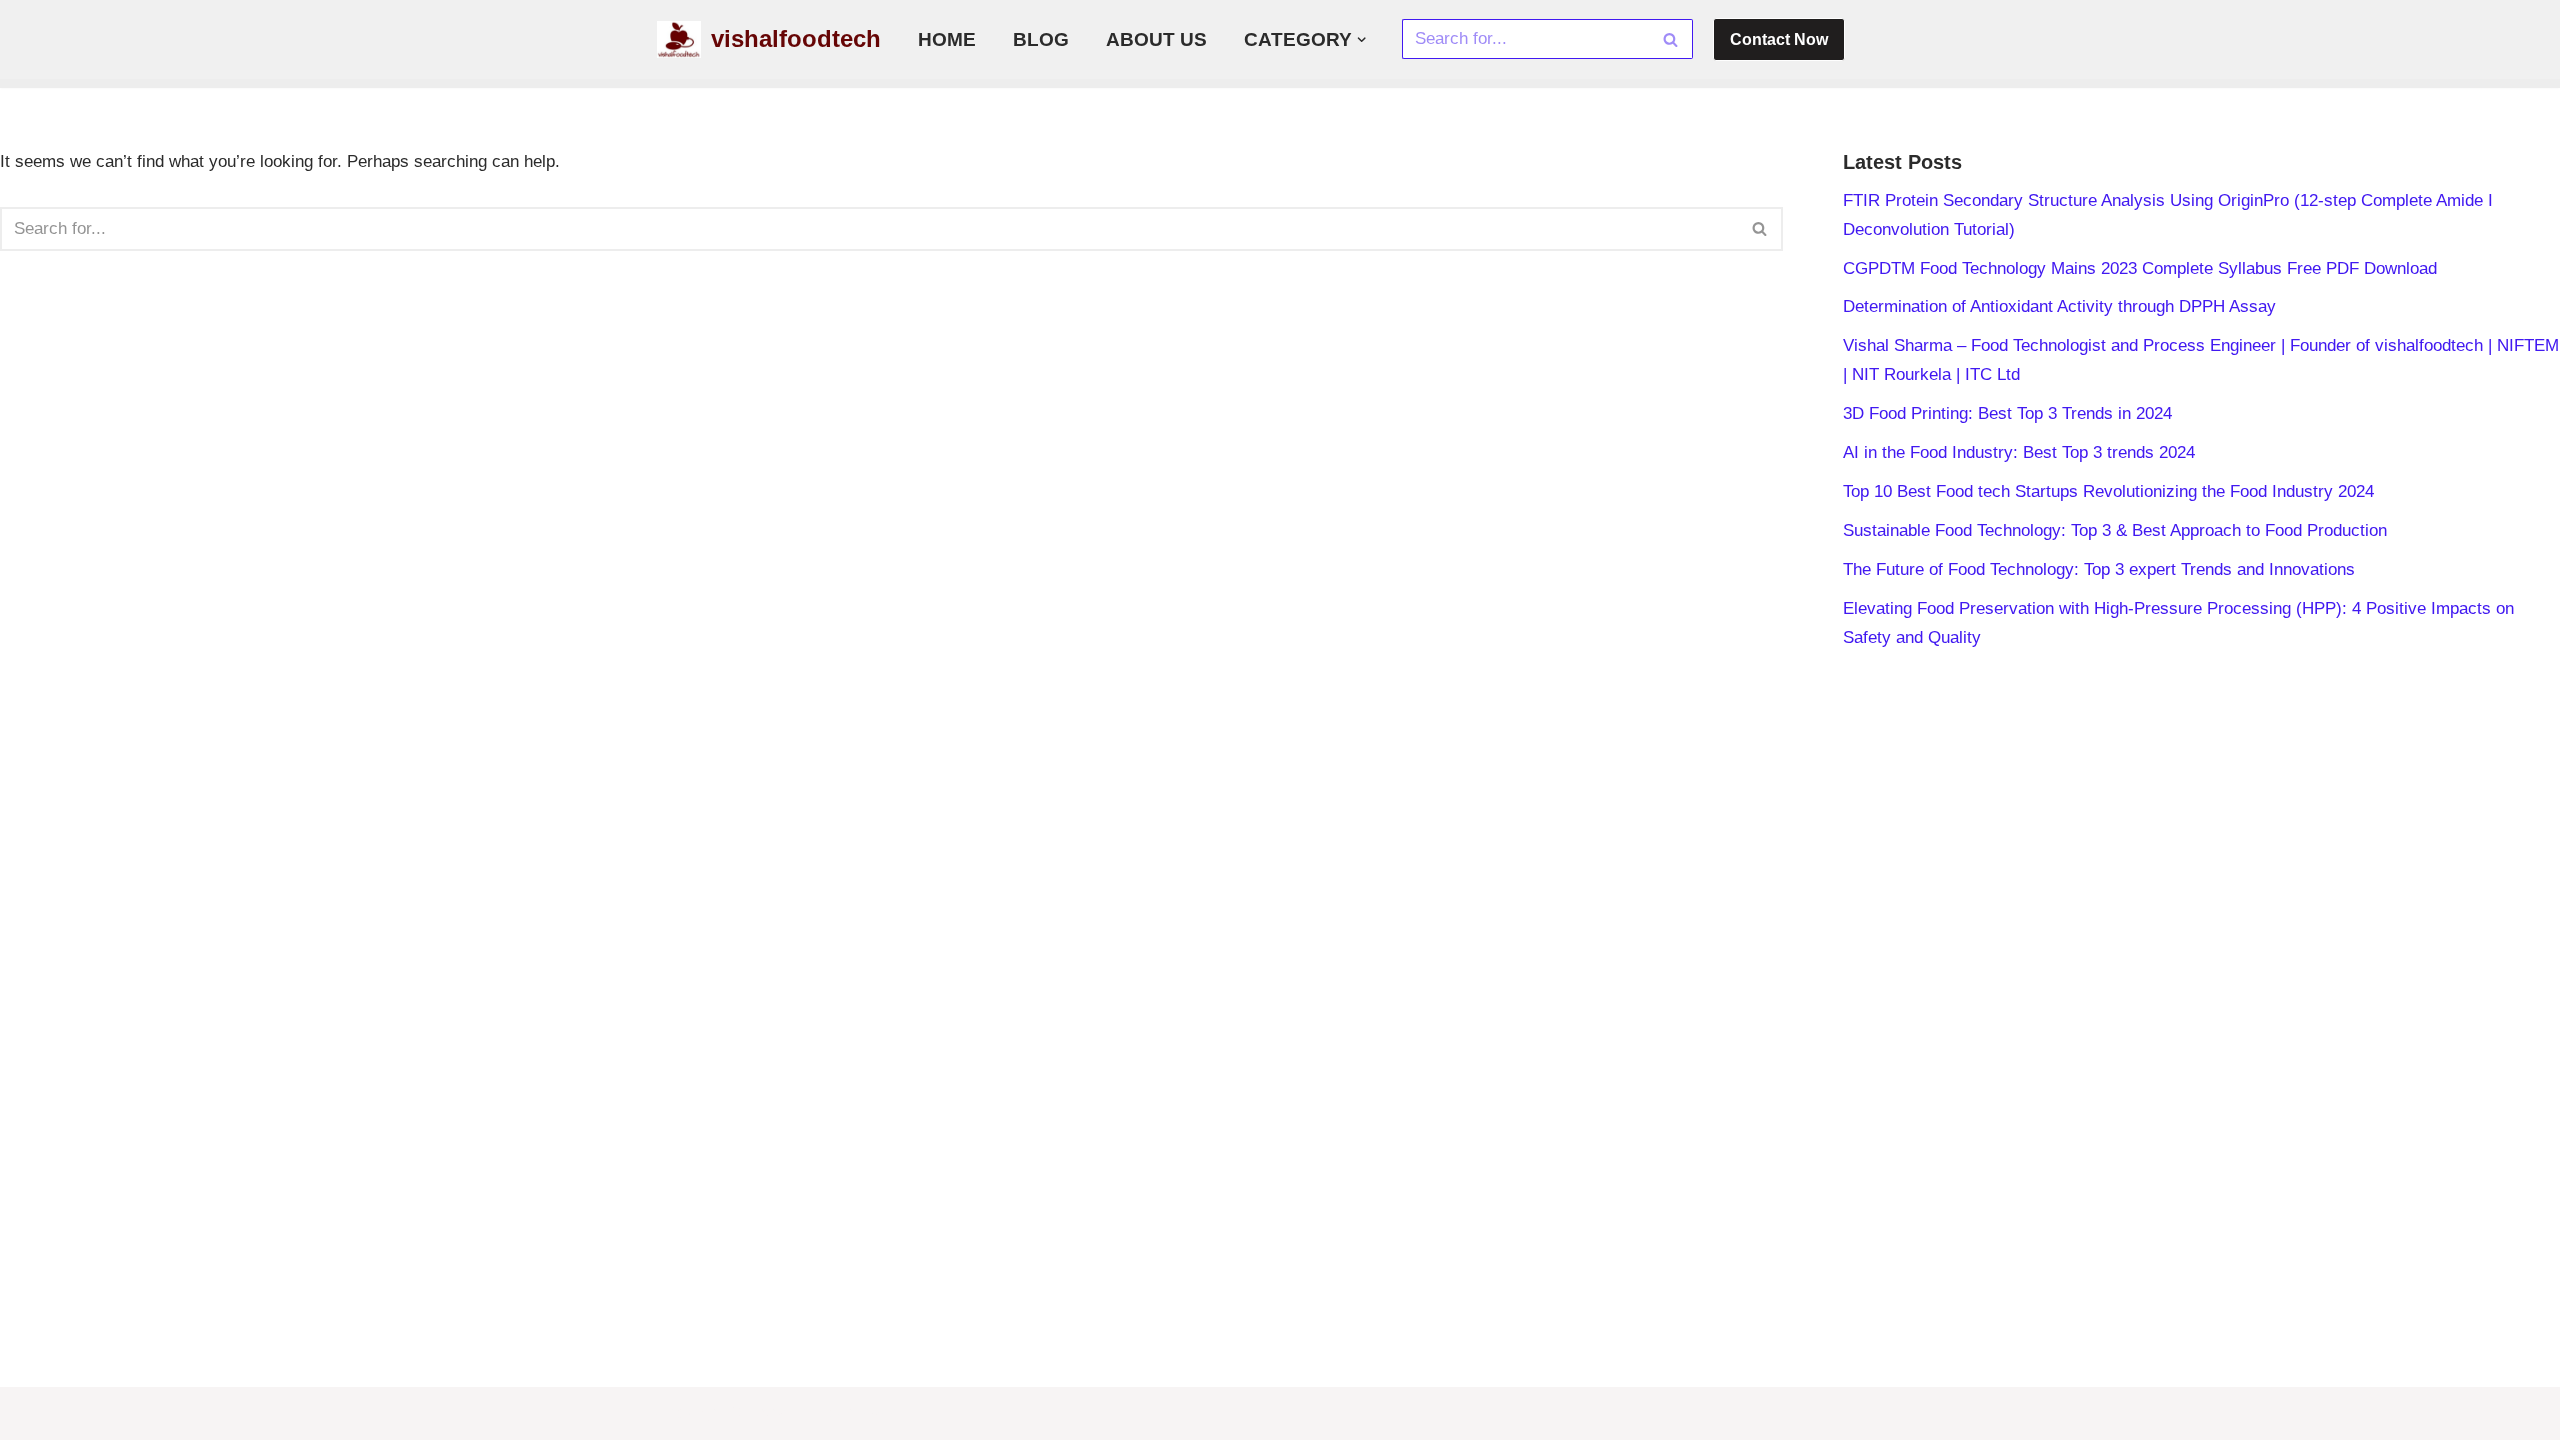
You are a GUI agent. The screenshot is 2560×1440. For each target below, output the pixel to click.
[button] (1361, 39)
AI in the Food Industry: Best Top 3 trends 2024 (2019, 452)
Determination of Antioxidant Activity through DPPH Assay (2059, 306)
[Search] (1670, 39)
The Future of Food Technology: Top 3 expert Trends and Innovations (2099, 569)
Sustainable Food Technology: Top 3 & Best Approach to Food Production (2115, 530)
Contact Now (1779, 39)
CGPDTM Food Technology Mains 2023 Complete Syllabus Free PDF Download (2140, 268)
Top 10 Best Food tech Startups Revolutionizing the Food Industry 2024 (2108, 491)
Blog (1041, 39)
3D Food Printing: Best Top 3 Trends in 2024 (2007, 413)
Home (947, 39)
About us (1156, 39)
